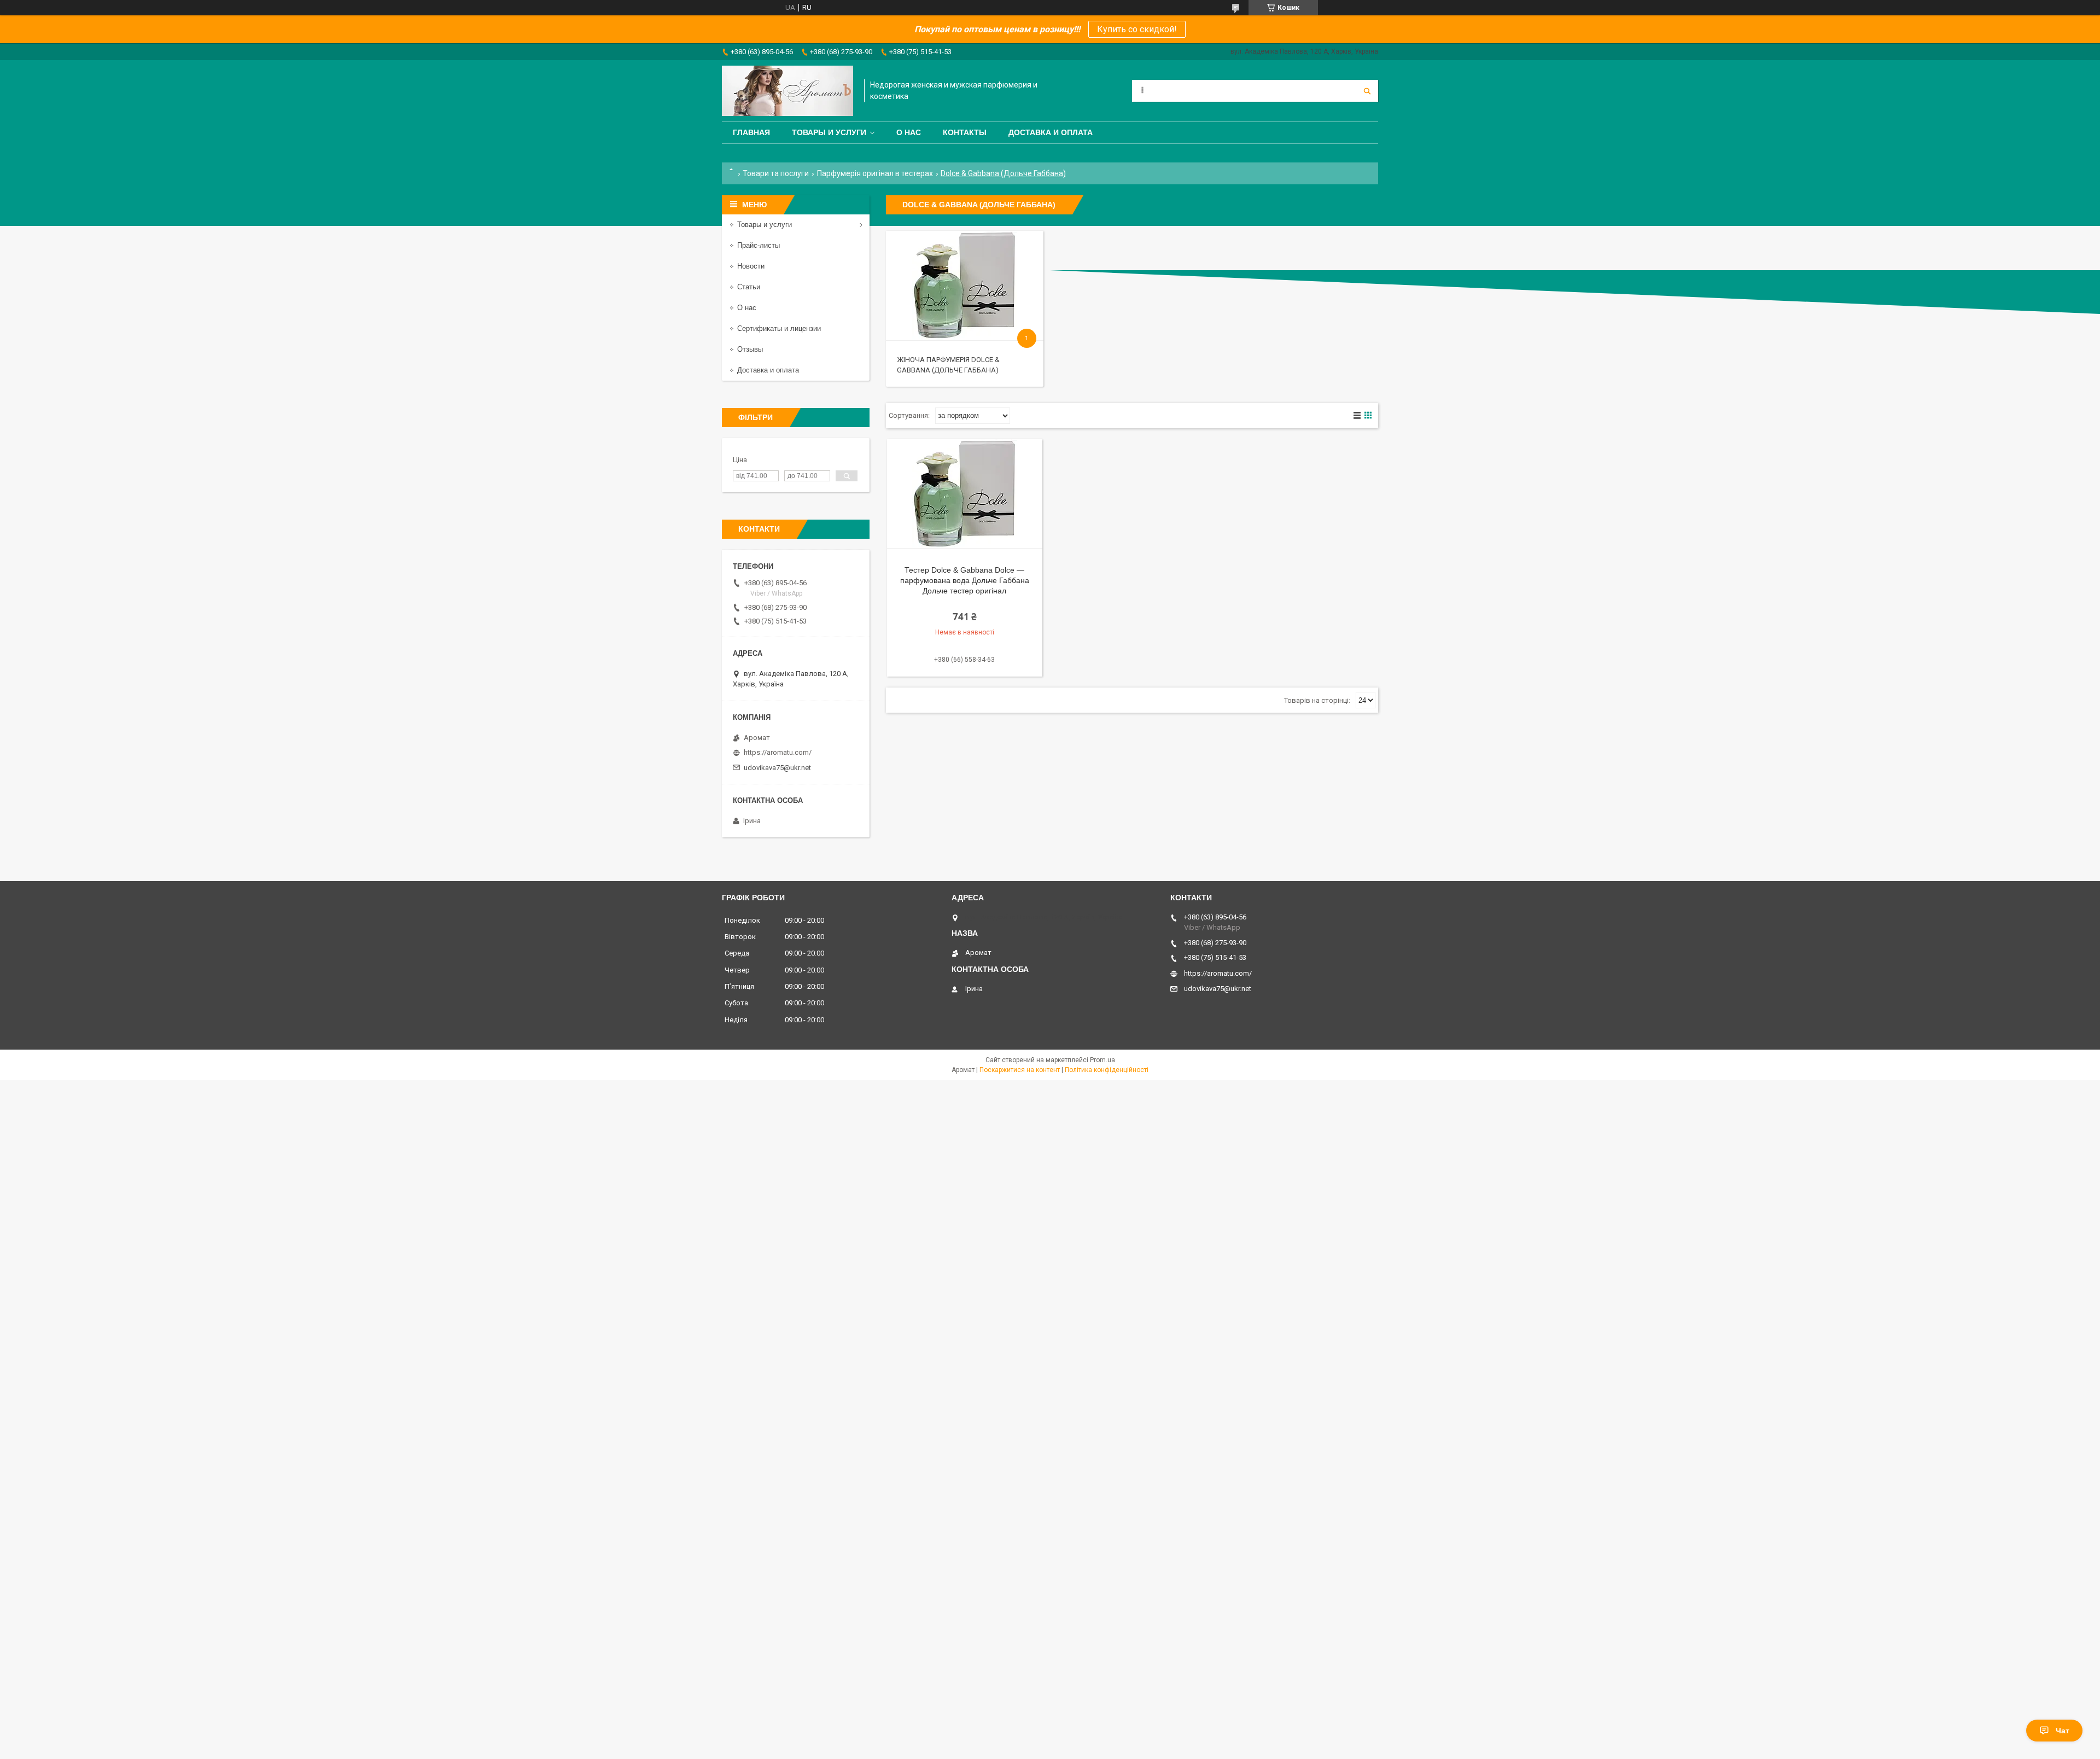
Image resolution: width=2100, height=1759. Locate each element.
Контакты (965, 132)
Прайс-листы (759, 245)
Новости (751, 266)
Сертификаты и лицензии (779, 328)
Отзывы (750, 349)
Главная (751, 132)
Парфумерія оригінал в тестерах (875, 173)
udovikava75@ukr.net (777, 768)
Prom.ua (1102, 1060)
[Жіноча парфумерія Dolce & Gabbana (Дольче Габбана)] (964, 286)
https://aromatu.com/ (778, 752)
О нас (909, 132)
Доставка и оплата (1051, 132)
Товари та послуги (776, 173)
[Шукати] (1367, 91)
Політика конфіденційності (1107, 1070)
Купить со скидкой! (1137, 29)
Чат (2063, 1731)
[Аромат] (787, 91)
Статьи (749, 287)
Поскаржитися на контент (1020, 1070)
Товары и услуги (829, 132)
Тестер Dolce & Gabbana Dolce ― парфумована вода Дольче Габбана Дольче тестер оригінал (965, 580)
